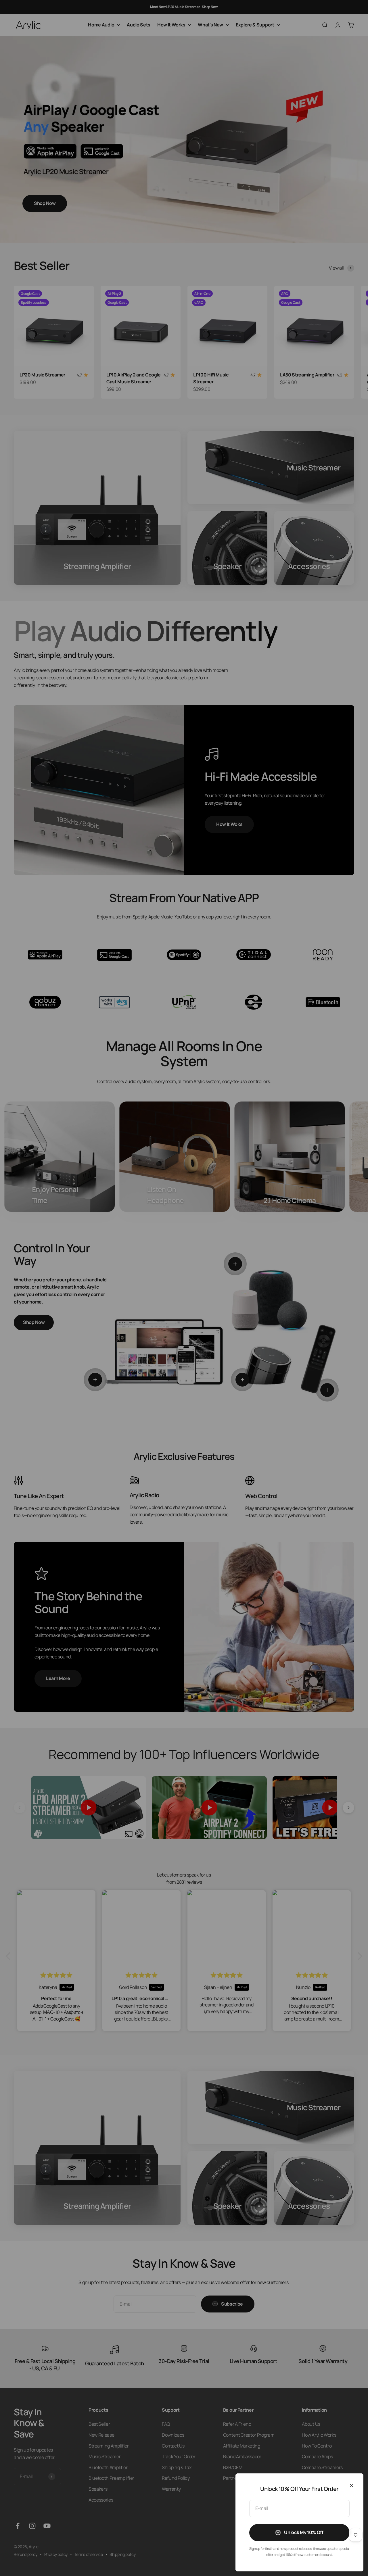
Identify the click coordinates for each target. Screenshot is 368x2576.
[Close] (351, 2485)
